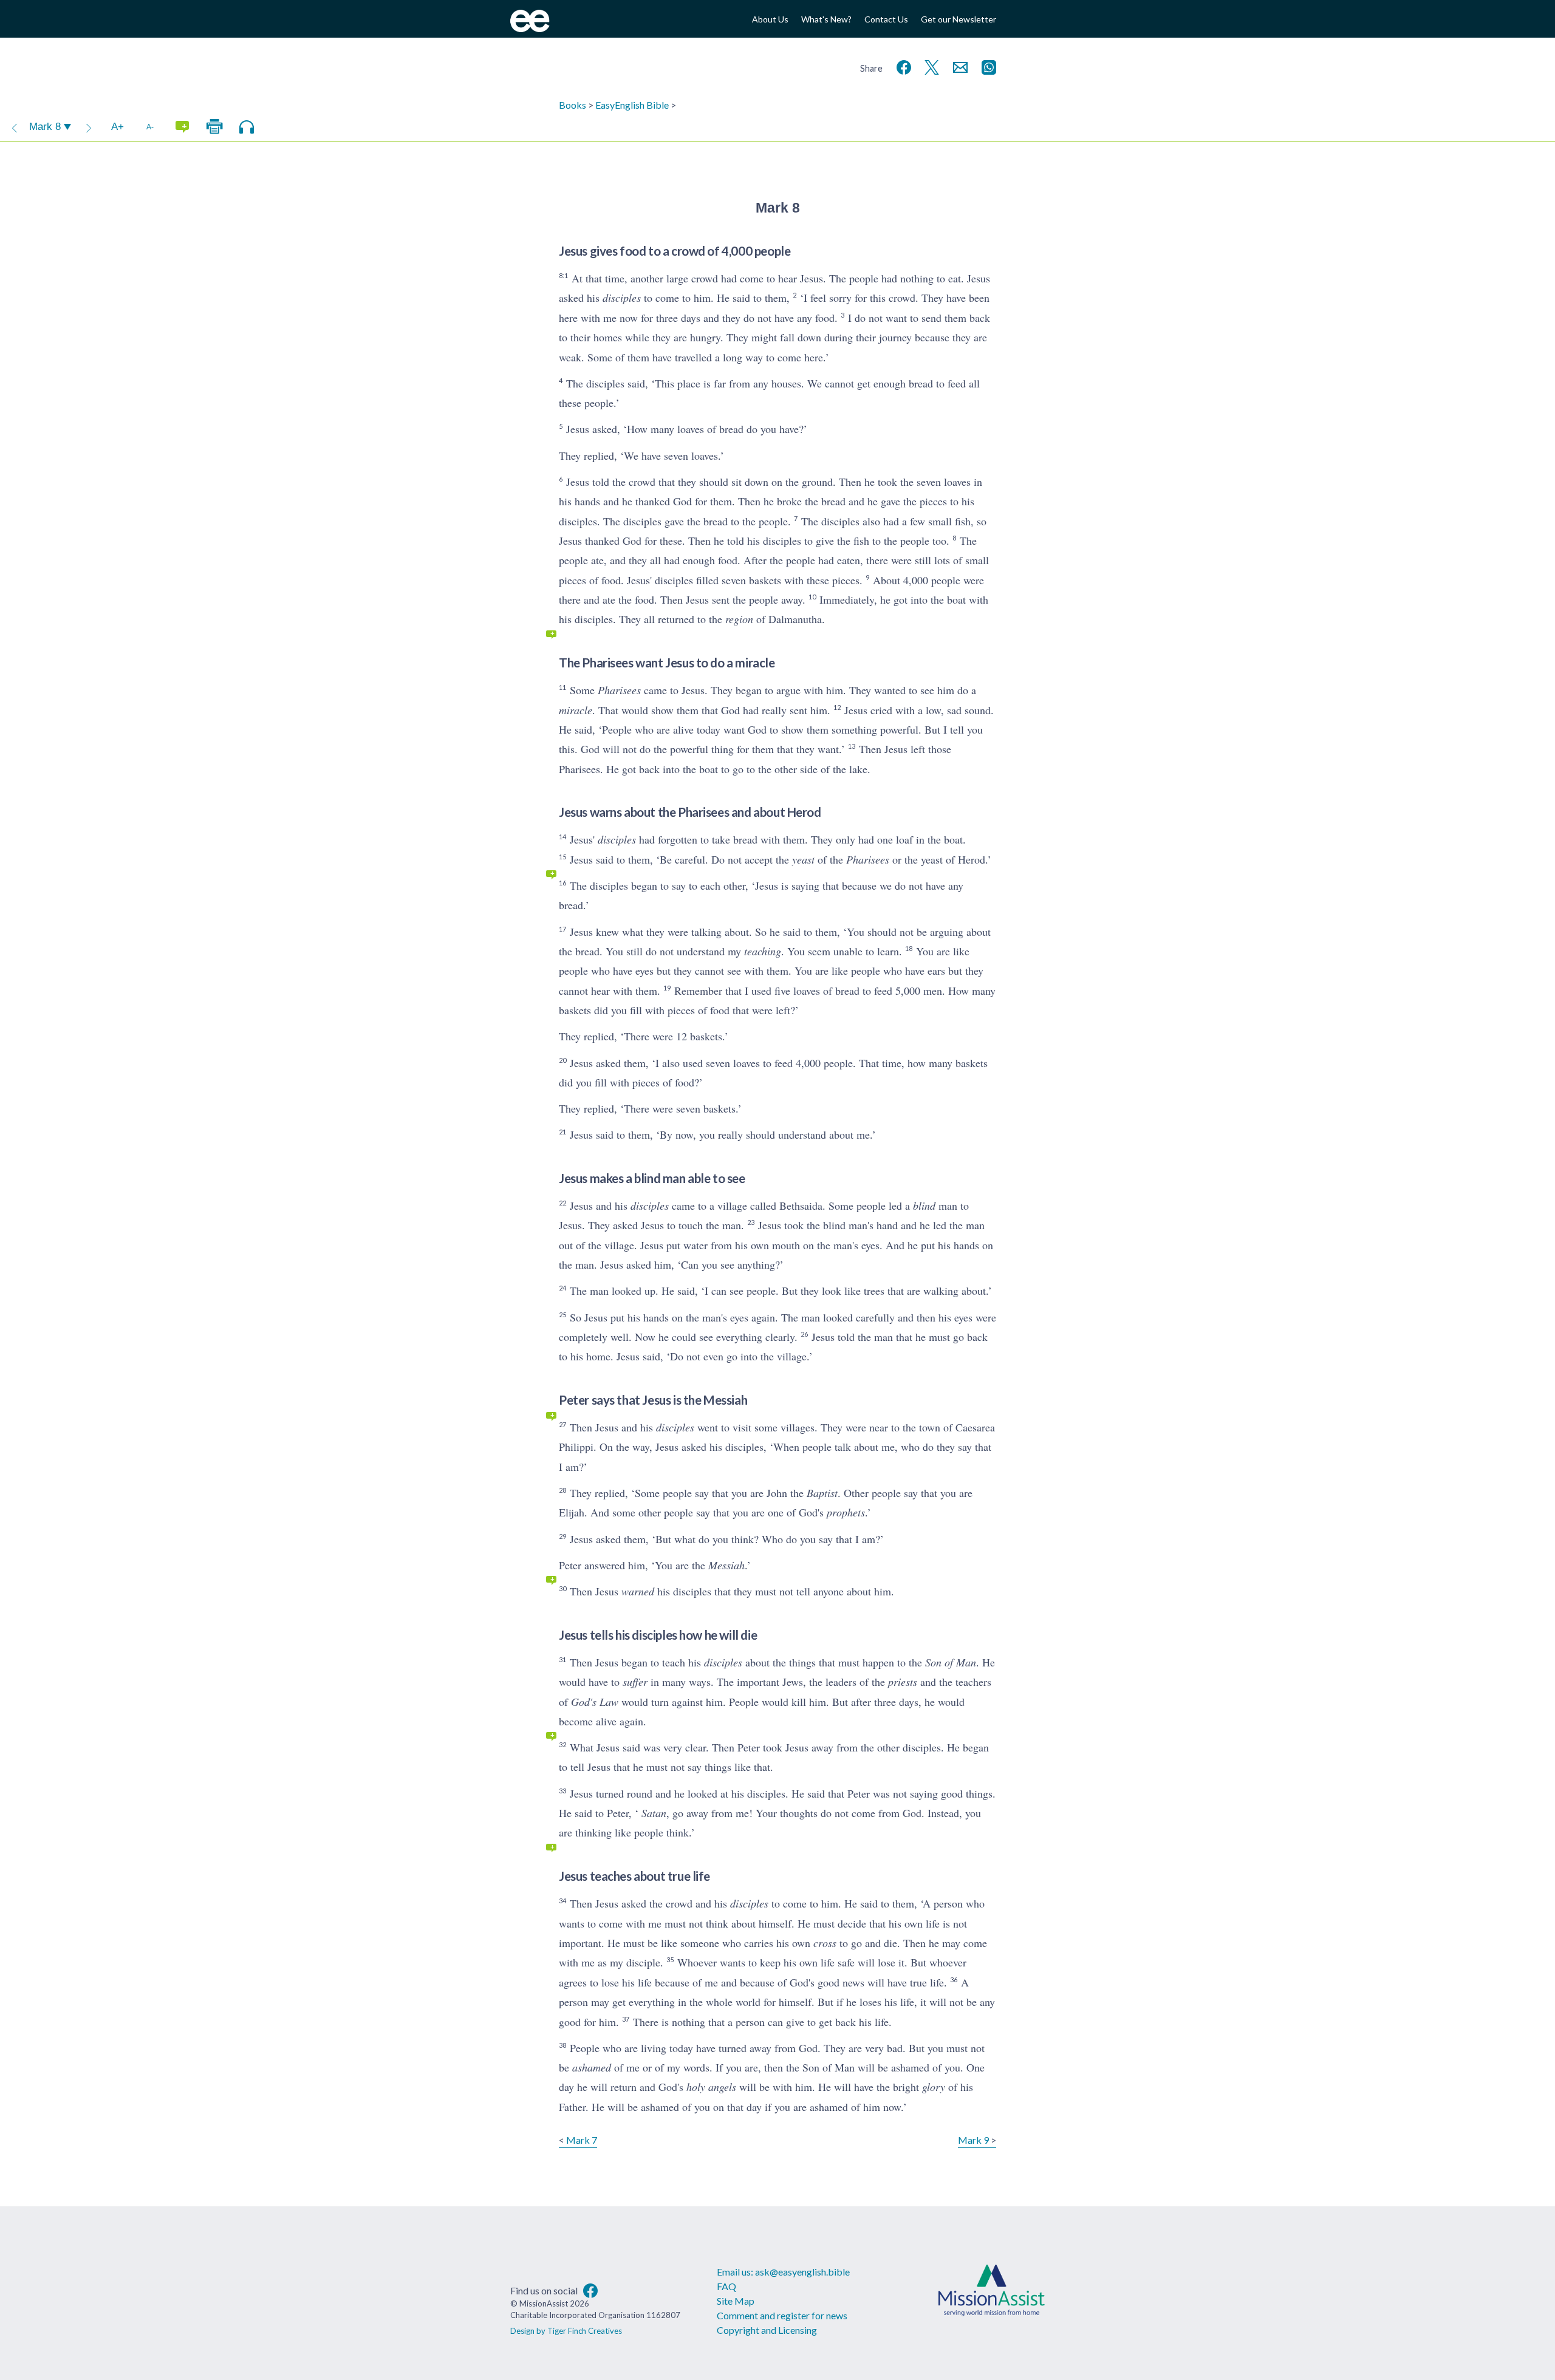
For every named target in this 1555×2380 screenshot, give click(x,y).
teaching (763, 951)
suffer (635, 1682)
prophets (846, 1512)
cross (825, 1943)
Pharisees (619, 690)
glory (934, 2087)
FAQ (726, 2286)
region (739, 619)
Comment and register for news (782, 2315)
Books (572, 105)
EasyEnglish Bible (632, 105)
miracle (576, 710)
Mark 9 (973, 2140)
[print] (214, 127)
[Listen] (247, 127)
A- (150, 127)
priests (903, 1682)
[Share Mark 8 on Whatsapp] (986, 66)
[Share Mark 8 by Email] (958, 66)
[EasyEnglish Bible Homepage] (530, 28)
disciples (622, 298)
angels (722, 2087)
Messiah (726, 1565)
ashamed (592, 2067)
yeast (803, 859)
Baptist (822, 1493)
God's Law (595, 1702)
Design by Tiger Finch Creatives (566, 2331)
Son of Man (951, 1662)
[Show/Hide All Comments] (182, 127)
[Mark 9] (89, 127)
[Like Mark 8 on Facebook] (901, 66)
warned (638, 1591)
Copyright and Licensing (767, 2330)
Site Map (736, 2301)
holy (696, 2087)
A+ (118, 127)
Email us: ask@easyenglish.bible (783, 2272)
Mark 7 (582, 2140)
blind (924, 1205)
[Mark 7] (15, 127)
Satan (654, 1813)
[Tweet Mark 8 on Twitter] (929, 66)
